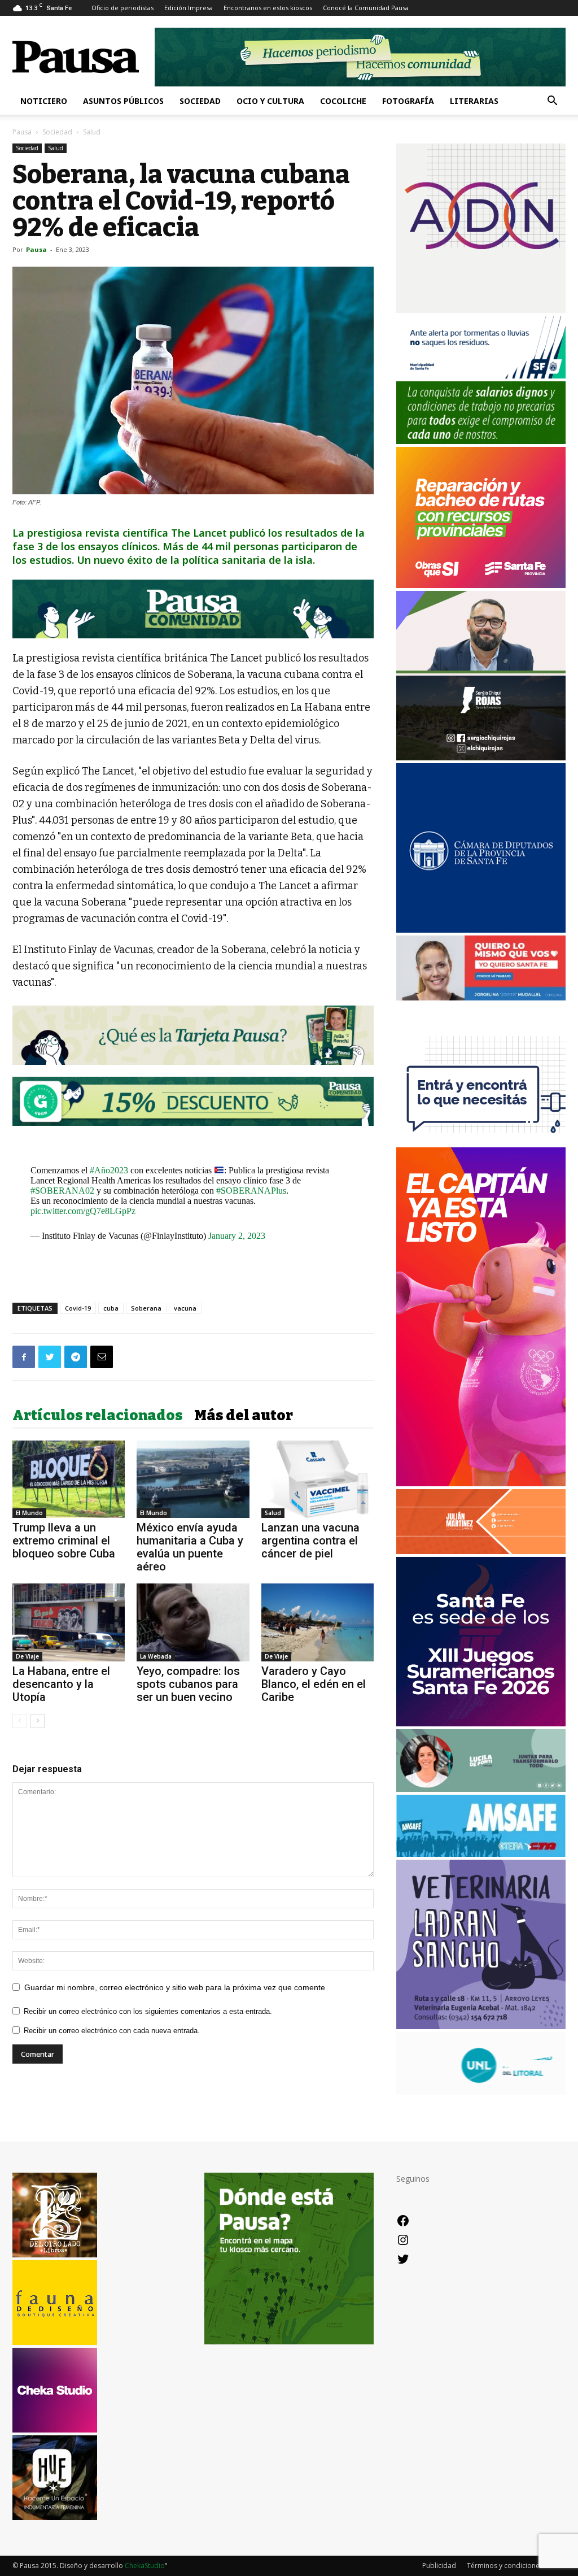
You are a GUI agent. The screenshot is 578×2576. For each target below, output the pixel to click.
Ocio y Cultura (270, 101)
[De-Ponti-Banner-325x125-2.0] (481, 1789)
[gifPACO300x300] (481, 1723)
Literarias (474, 101)
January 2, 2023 (237, 1236)
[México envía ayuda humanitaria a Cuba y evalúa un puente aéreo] (193, 1479)
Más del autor (244, 1416)
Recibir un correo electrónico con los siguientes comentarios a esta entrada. (148, 2011)
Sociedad (200, 101)
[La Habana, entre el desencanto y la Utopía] (69, 1622)
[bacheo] (481, 585)
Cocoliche (343, 101)
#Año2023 (109, 1170)
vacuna (185, 1308)
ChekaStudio (145, 2566)
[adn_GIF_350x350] (481, 310)
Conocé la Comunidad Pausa (366, 8)
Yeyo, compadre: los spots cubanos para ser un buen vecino (188, 1684)
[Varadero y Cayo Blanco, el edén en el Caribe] (318, 1622)
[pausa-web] (481, 1551)
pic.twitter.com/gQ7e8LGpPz (83, 1211)
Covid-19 (78, 1308)
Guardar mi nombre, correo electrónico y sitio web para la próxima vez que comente (175, 1987)
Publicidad (439, 2566)
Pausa (22, 132)
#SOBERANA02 (62, 1191)
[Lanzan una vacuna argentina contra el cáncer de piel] (318, 1479)
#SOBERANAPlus (251, 1191)
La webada (156, 1656)
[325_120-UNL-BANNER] (481, 2092)
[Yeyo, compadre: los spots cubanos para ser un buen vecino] (193, 1622)
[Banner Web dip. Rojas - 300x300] (481, 757)
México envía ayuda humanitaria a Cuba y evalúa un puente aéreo (190, 1547)
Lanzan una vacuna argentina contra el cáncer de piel (310, 1541)
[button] (552, 102)
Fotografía (408, 101)
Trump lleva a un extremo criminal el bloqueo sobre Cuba (64, 1541)
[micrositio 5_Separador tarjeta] (193, 1035)
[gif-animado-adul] (481, 441)
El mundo (29, 1513)
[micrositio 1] (193, 609)
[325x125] (481, 997)
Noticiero (44, 101)
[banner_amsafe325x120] (481, 1854)
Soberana (146, 1308)
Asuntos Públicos (123, 101)
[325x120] (481, 375)
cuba (111, 1308)
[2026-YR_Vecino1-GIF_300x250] (481, 1141)
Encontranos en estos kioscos (268, 8)
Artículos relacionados (98, 1416)
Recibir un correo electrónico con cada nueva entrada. (112, 2031)
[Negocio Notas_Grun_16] (193, 1134)
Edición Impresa (189, 8)
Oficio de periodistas (122, 8)
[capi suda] (481, 1483)
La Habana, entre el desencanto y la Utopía (61, 1684)
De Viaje (27, 1656)
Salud (56, 148)
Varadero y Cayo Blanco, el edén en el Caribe (314, 1684)
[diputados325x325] (481, 930)
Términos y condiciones (505, 2566)
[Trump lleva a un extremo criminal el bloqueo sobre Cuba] (69, 1479)
